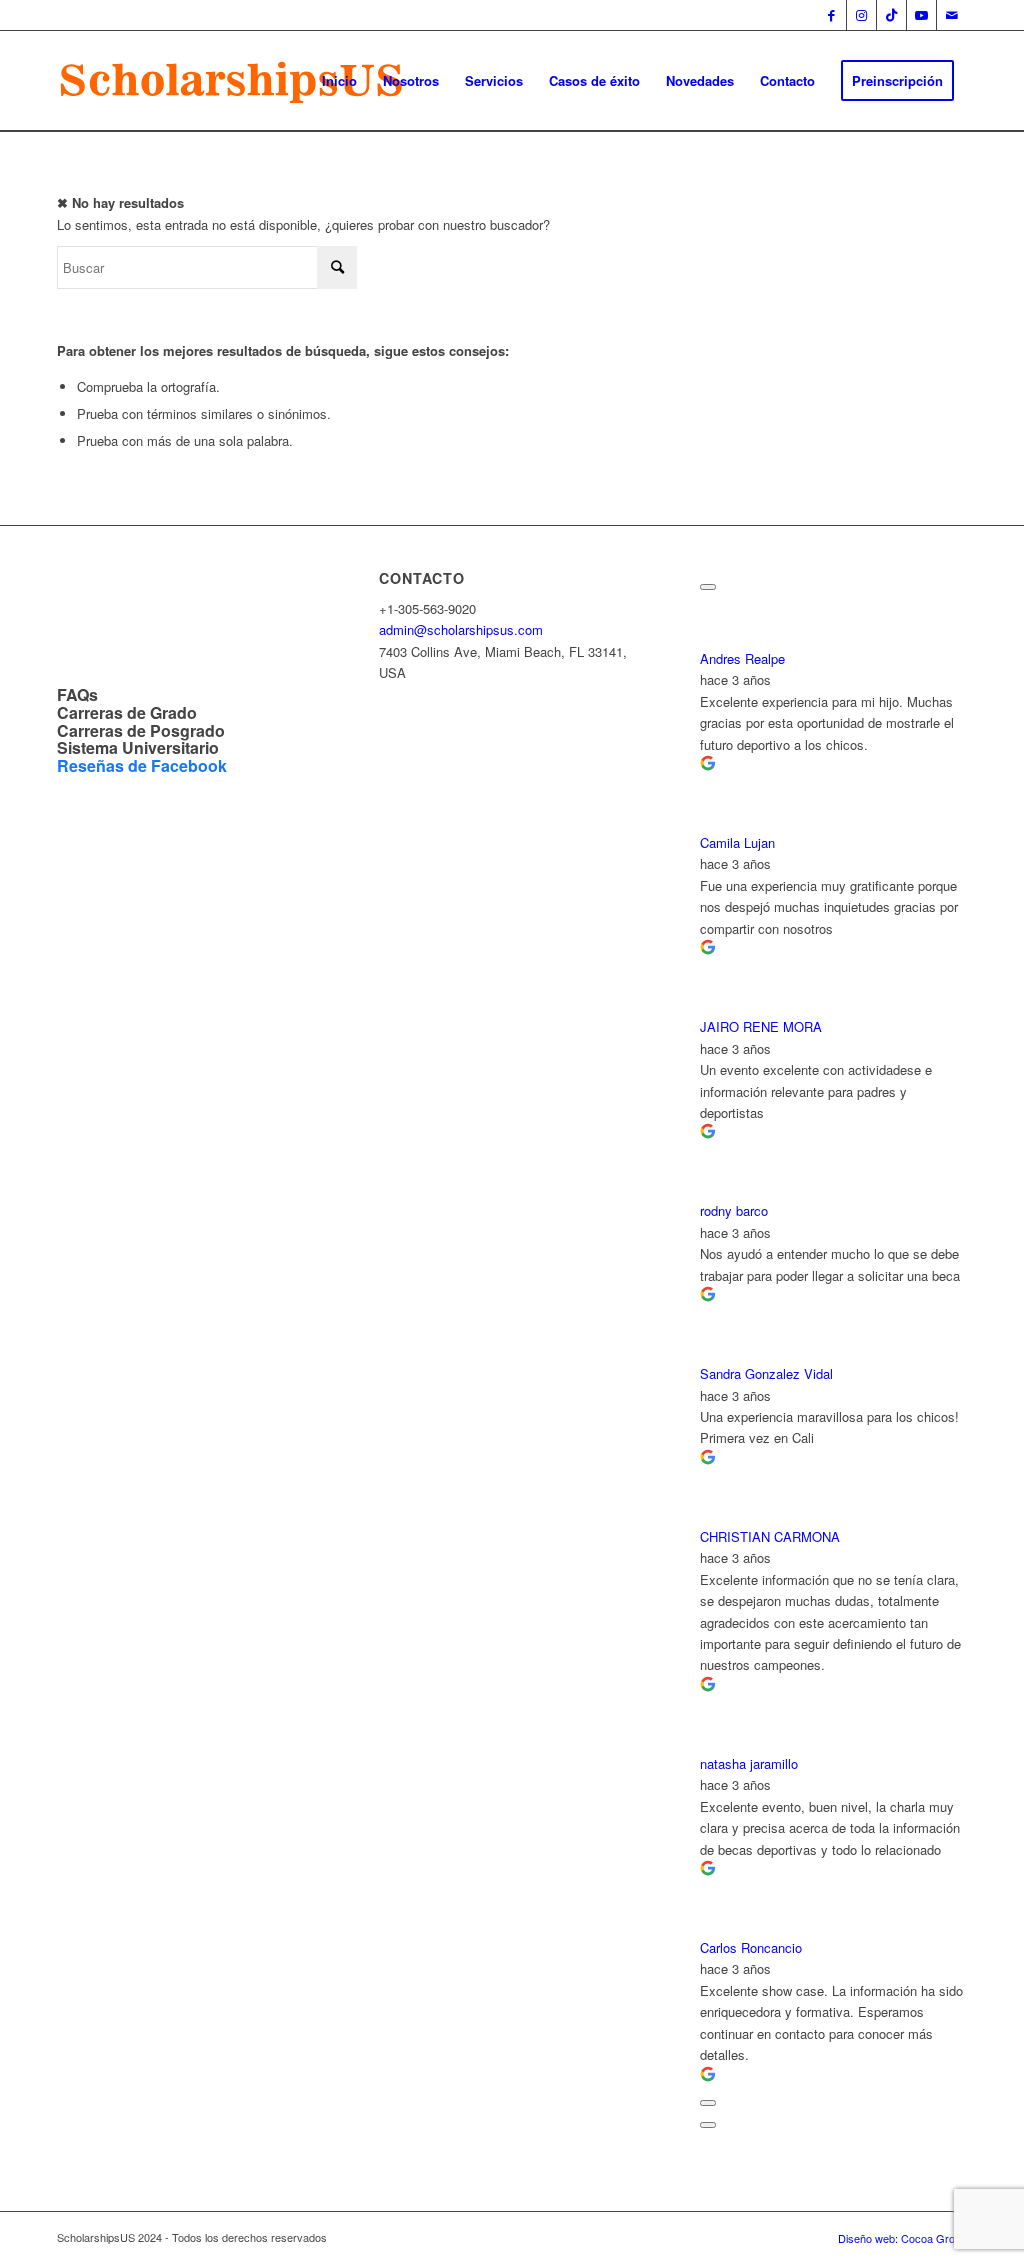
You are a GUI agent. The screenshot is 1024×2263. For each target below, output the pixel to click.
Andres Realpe (742, 658)
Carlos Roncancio (751, 1947)
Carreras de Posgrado (141, 730)
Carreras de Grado (127, 712)
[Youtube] (921, 15)
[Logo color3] (233, 81)
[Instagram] (861, 15)
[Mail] (952, 15)
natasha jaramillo (749, 1763)
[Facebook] (831, 15)
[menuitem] (339, 81)
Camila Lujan (737, 842)
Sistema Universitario (138, 747)
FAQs (77, 694)
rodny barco (734, 1210)
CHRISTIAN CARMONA (770, 1536)
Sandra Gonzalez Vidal (766, 1373)
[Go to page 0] (708, 2125)
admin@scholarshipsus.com (461, 629)
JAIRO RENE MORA (761, 1026)
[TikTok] (891, 15)
